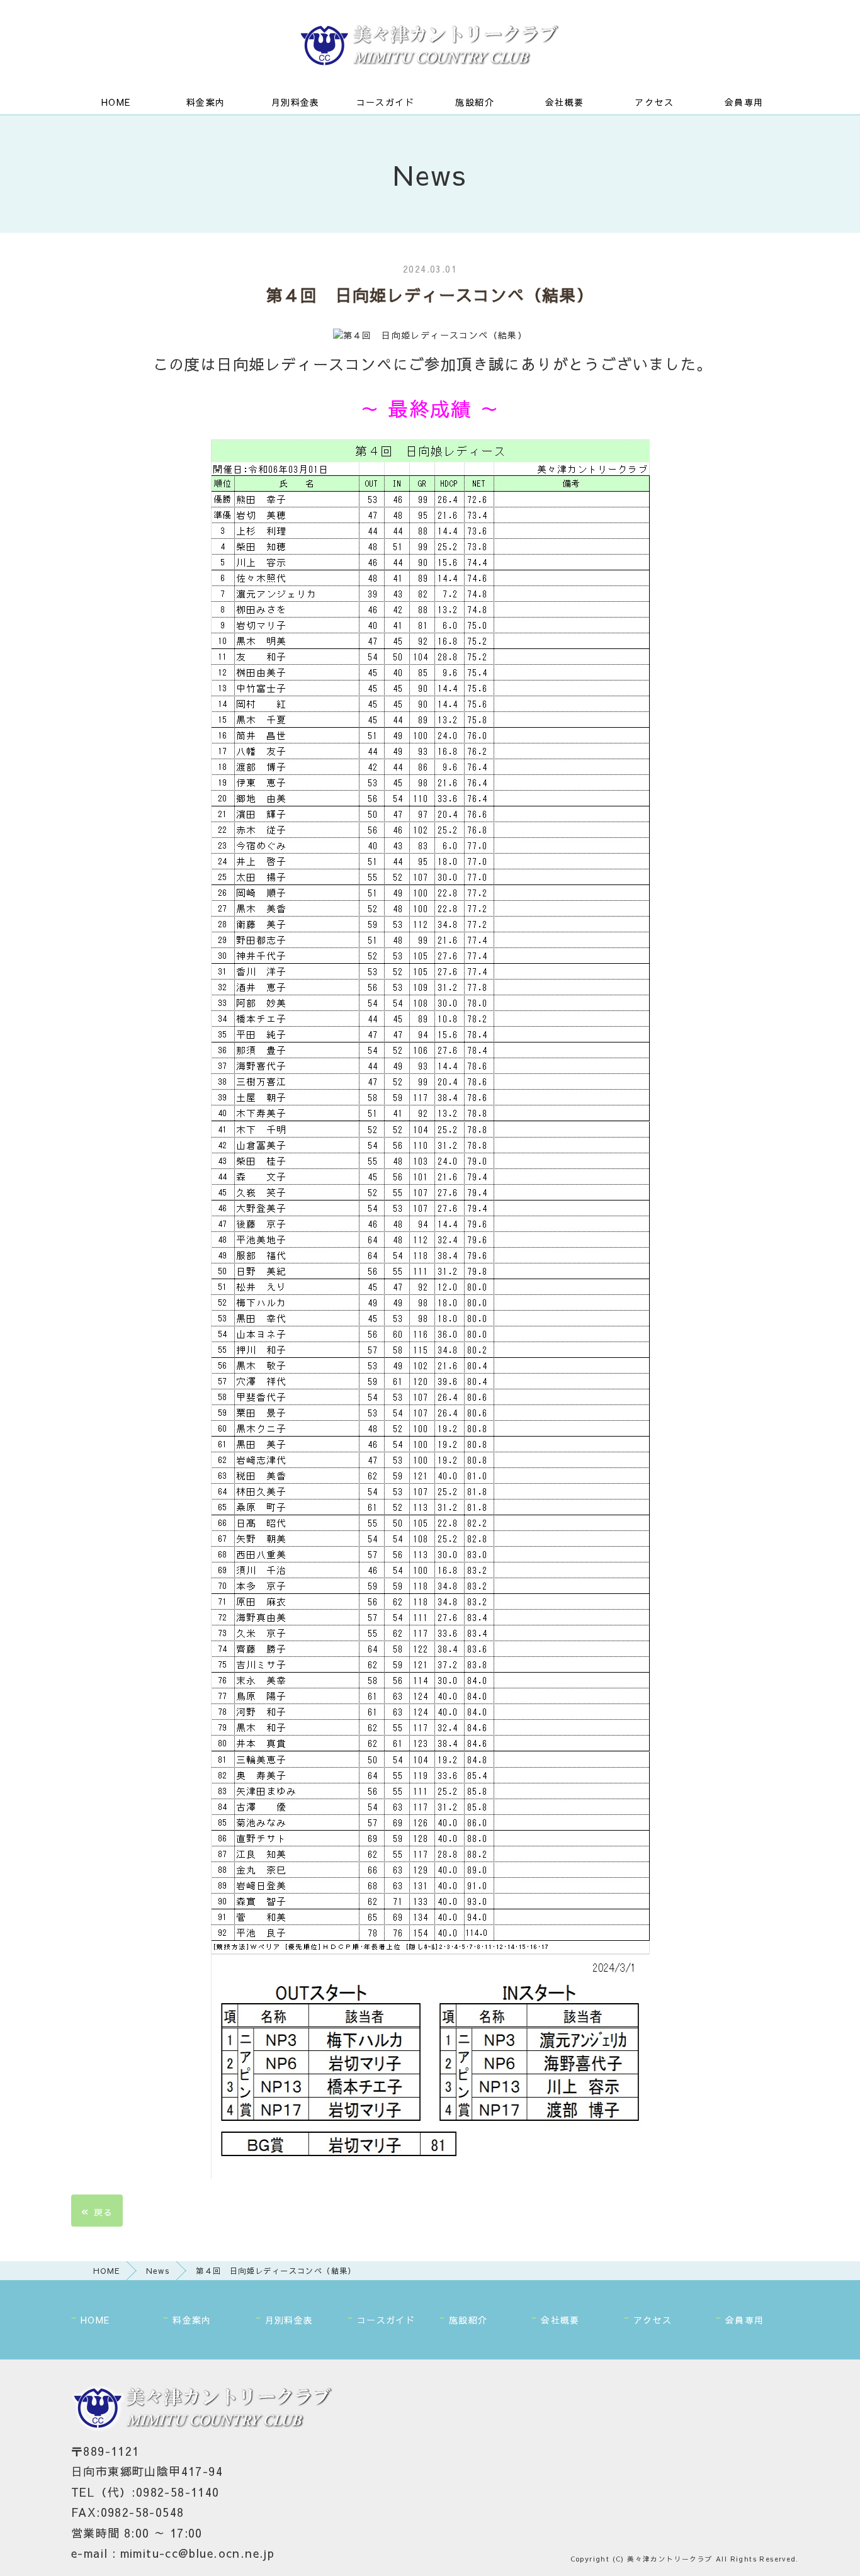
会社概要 (565, 102)
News (158, 2270)
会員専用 (744, 102)
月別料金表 (296, 102)
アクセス (654, 102)
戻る (97, 2211)
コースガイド (385, 102)
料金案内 (206, 102)
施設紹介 (475, 102)
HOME (116, 102)
